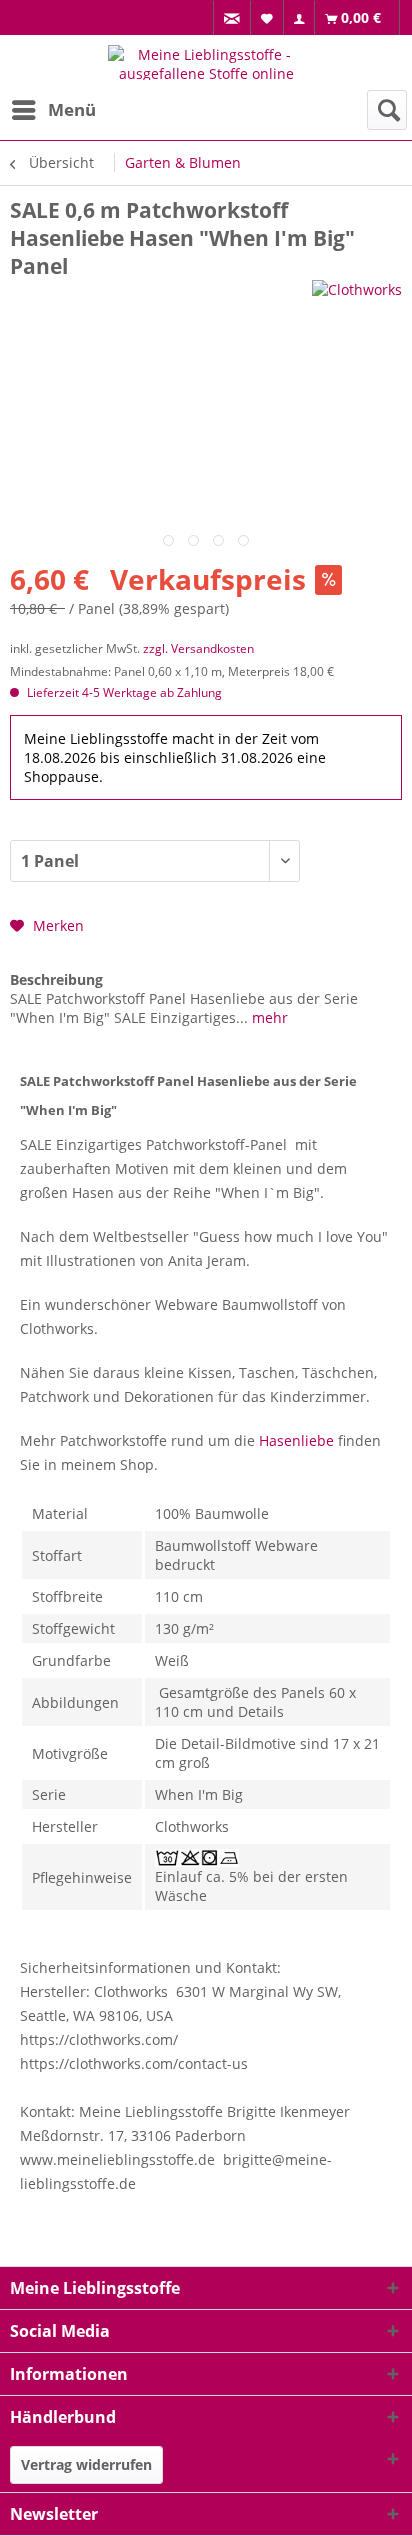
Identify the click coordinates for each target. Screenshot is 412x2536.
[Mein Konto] (299, 18)
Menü (72, 109)
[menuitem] (232, 18)
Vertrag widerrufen (86, 2464)
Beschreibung (56, 979)
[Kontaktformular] (232, 18)
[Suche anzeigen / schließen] (387, 110)
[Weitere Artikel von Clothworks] (357, 297)
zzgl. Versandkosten (198, 648)
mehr (268, 1017)
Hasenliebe (296, 1440)
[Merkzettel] (267, 17)
